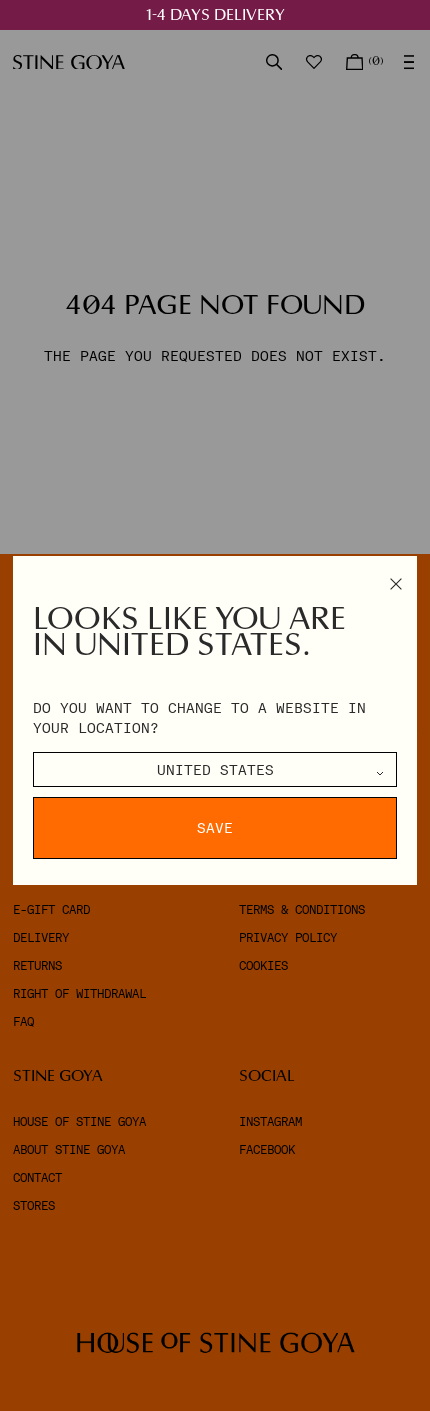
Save (215, 828)
